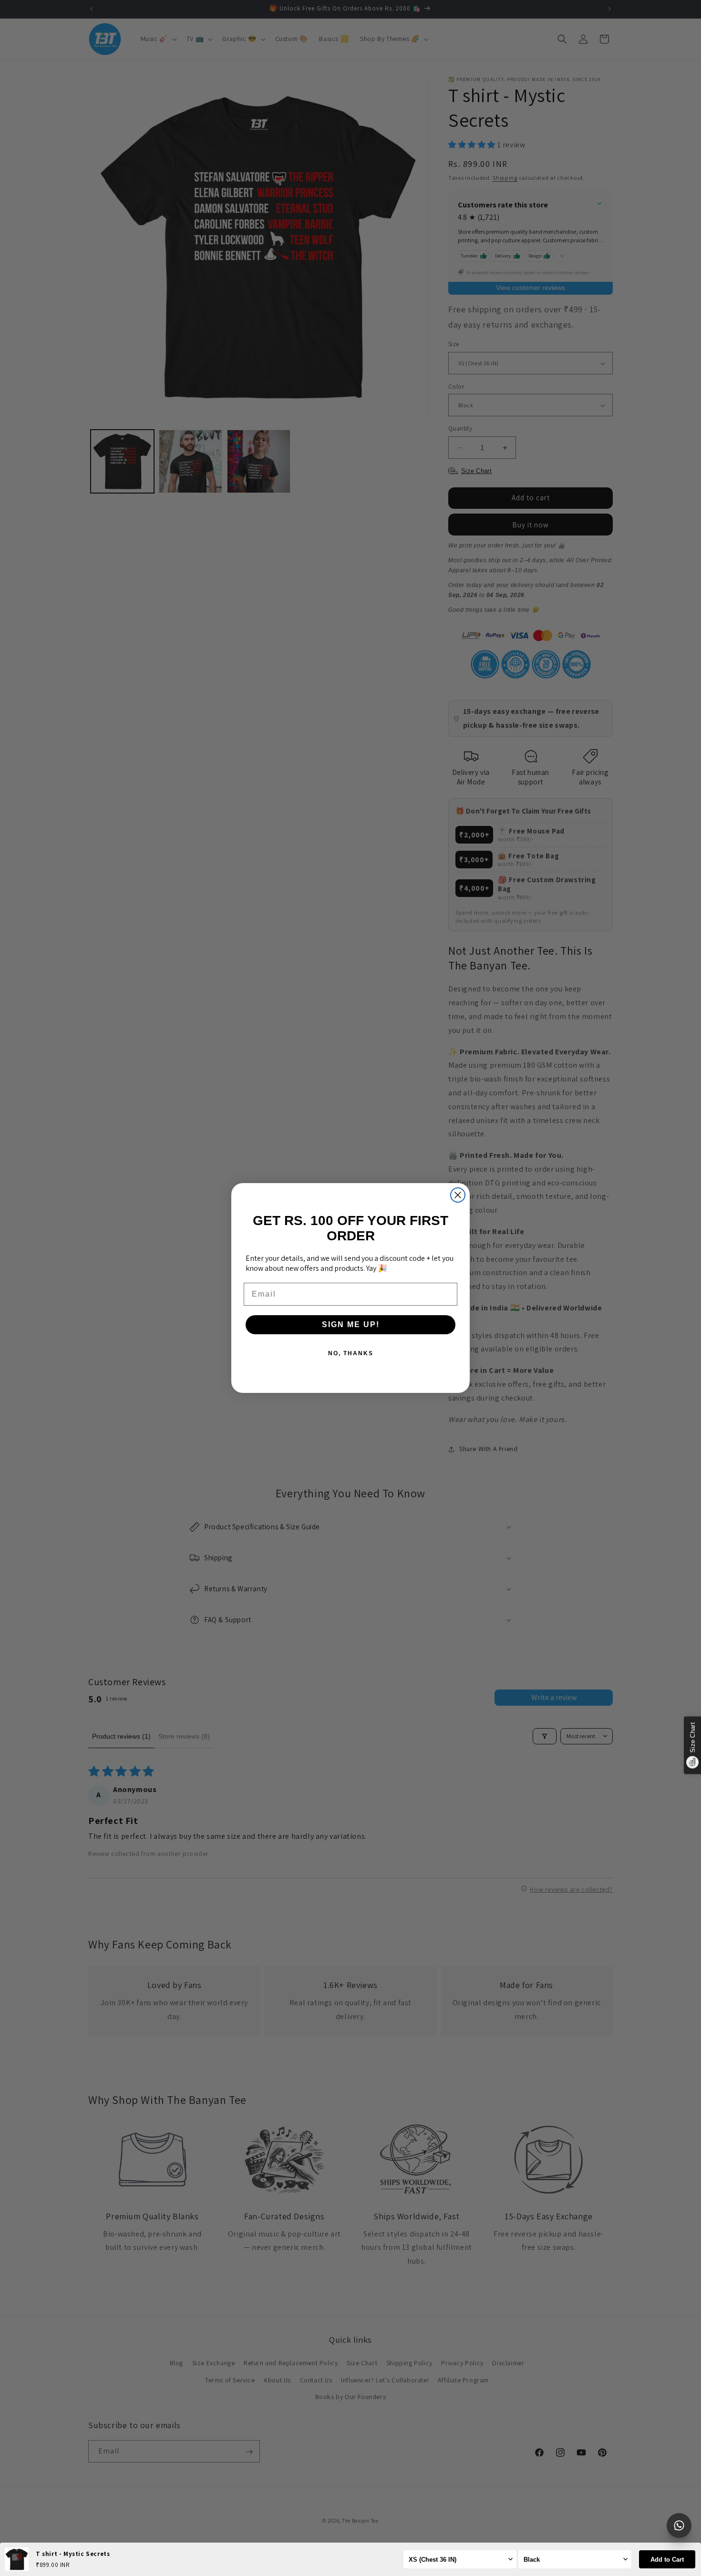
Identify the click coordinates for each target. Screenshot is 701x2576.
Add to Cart (667, 2560)
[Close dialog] (458, 1195)
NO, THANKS (351, 1353)
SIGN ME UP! (351, 1324)
